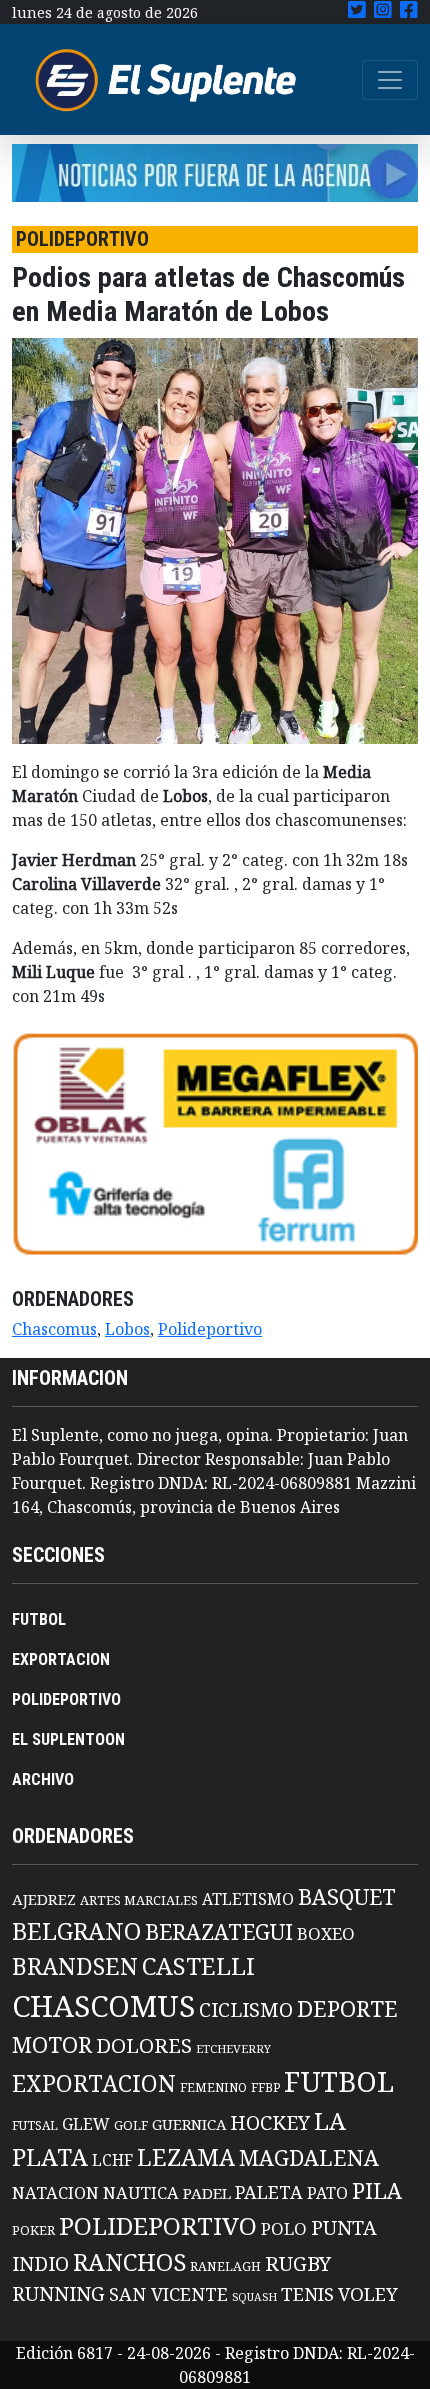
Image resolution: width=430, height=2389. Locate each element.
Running (58, 2293)
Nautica (141, 2192)
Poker (33, 2230)
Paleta (269, 2192)
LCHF (112, 2160)
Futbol (339, 2081)
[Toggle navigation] (390, 80)
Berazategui (219, 1931)
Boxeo (326, 1933)
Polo (284, 2228)
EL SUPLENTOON (68, 1739)
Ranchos (129, 2262)
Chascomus (54, 1329)
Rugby (298, 2263)
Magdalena (309, 2157)
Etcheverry (233, 2048)
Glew (86, 2124)
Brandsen (75, 1966)
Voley (368, 2293)
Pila (377, 2190)
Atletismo (248, 1899)
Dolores (144, 2045)
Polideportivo (210, 1329)
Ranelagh (225, 2266)
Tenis (307, 2293)
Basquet (347, 1896)
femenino (213, 2087)
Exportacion (94, 2083)
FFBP (265, 2087)
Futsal (35, 2125)
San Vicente (168, 2294)
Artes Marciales (139, 1900)
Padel (207, 2193)
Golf (131, 2125)
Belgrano (76, 1931)
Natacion (55, 2192)
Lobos (127, 1329)
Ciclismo (246, 2009)
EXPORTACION (61, 1659)
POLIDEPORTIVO (66, 1699)
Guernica (189, 2124)
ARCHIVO (43, 1779)
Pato (327, 2193)
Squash (254, 2297)
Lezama (186, 2157)
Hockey (270, 2122)
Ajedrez (44, 1899)
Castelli (198, 1966)
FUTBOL (39, 1619)
